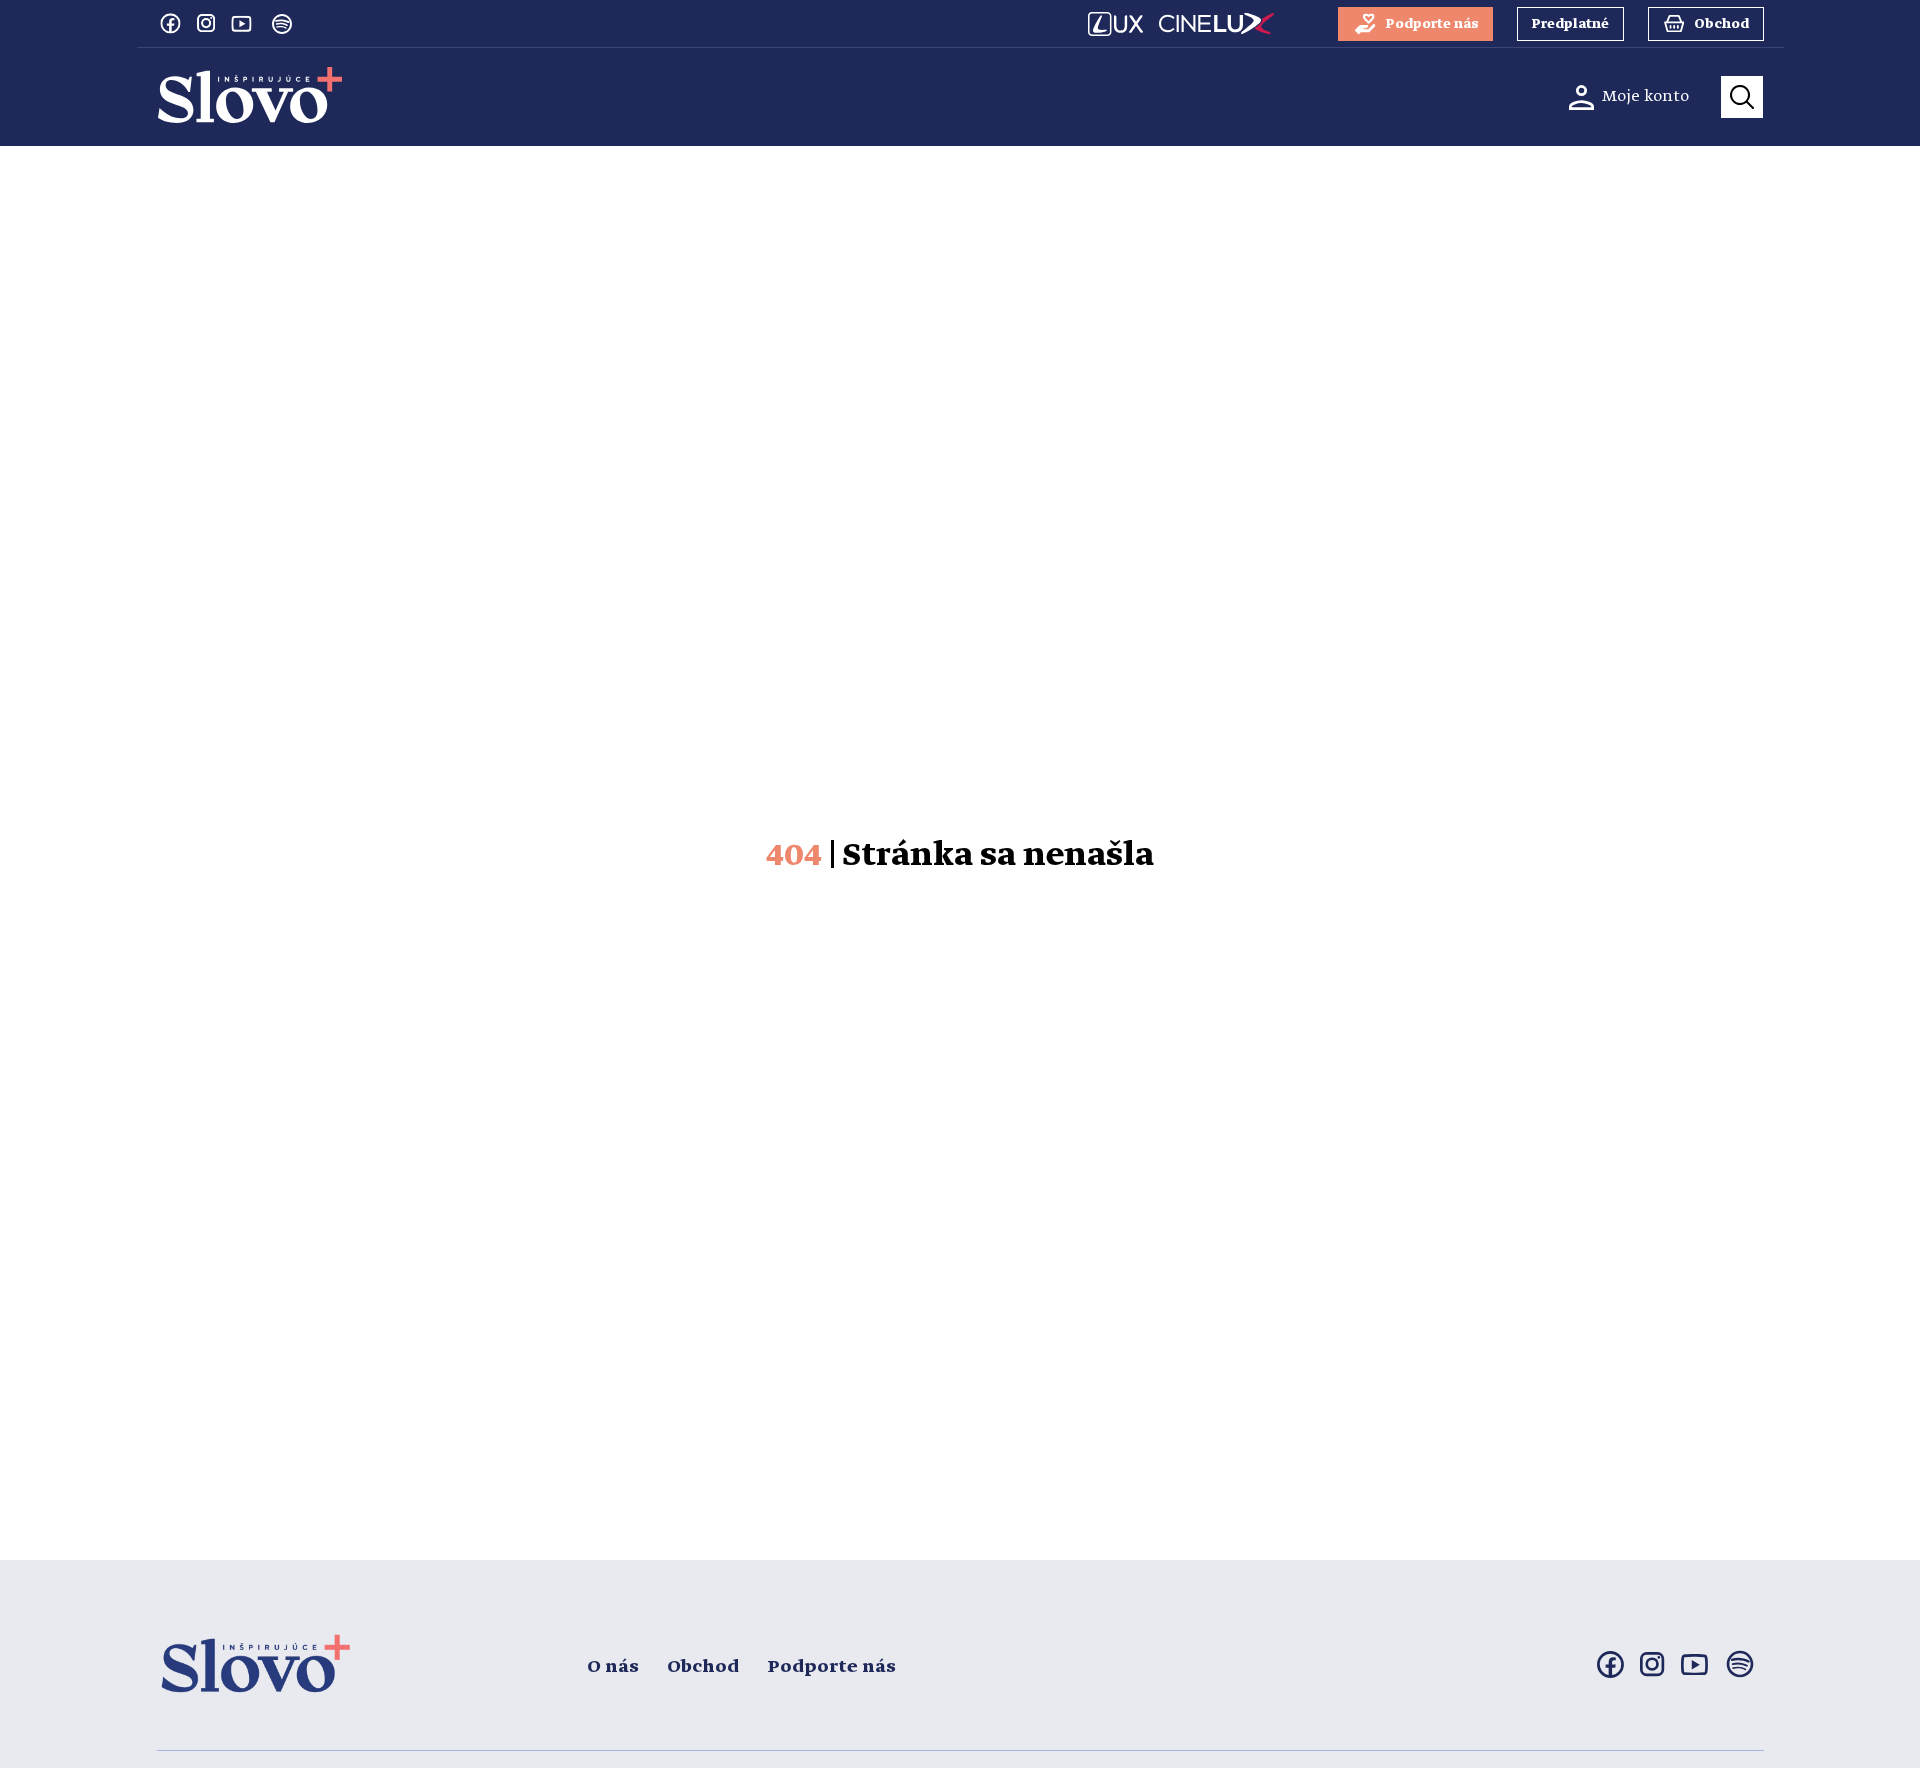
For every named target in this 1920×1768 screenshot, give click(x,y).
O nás (613, 1667)
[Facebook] (170, 23)
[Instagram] (206, 23)
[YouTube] (242, 23)
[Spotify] (282, 24)
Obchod (703, 1667)
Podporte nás (831, 1667)
